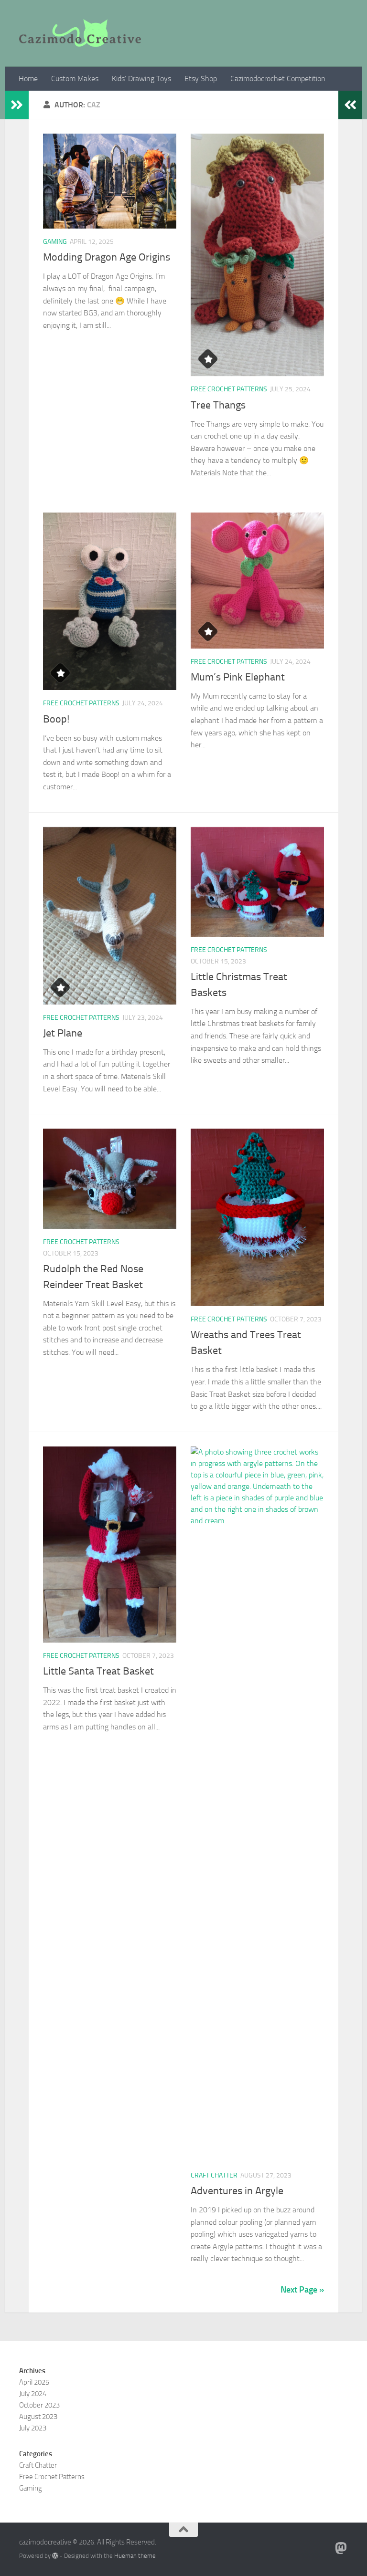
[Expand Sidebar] (17, 105)
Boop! (56, 719)
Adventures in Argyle (237, 2191)
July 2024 (33, 2394)
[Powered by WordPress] (55, 2556)
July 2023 (33, 2428)
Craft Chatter (214, 2175)
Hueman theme (135, 2556)
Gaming (55, 242)
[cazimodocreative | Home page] (80, 33)
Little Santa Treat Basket (98, 1671)
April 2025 (34, 2382)
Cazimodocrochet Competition (278, 79)
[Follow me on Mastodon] (341, 2548)
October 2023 (39, 2405)
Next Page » (302, 2290)
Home (28, 79)
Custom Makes (75, 79)
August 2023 (38, 2417)
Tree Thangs (218, 405)
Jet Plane (63, 1033)
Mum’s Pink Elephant (238, 677)
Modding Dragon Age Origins (107, 257)
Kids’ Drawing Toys (141, 79)
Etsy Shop (201, 79)
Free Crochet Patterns (229, 389)
